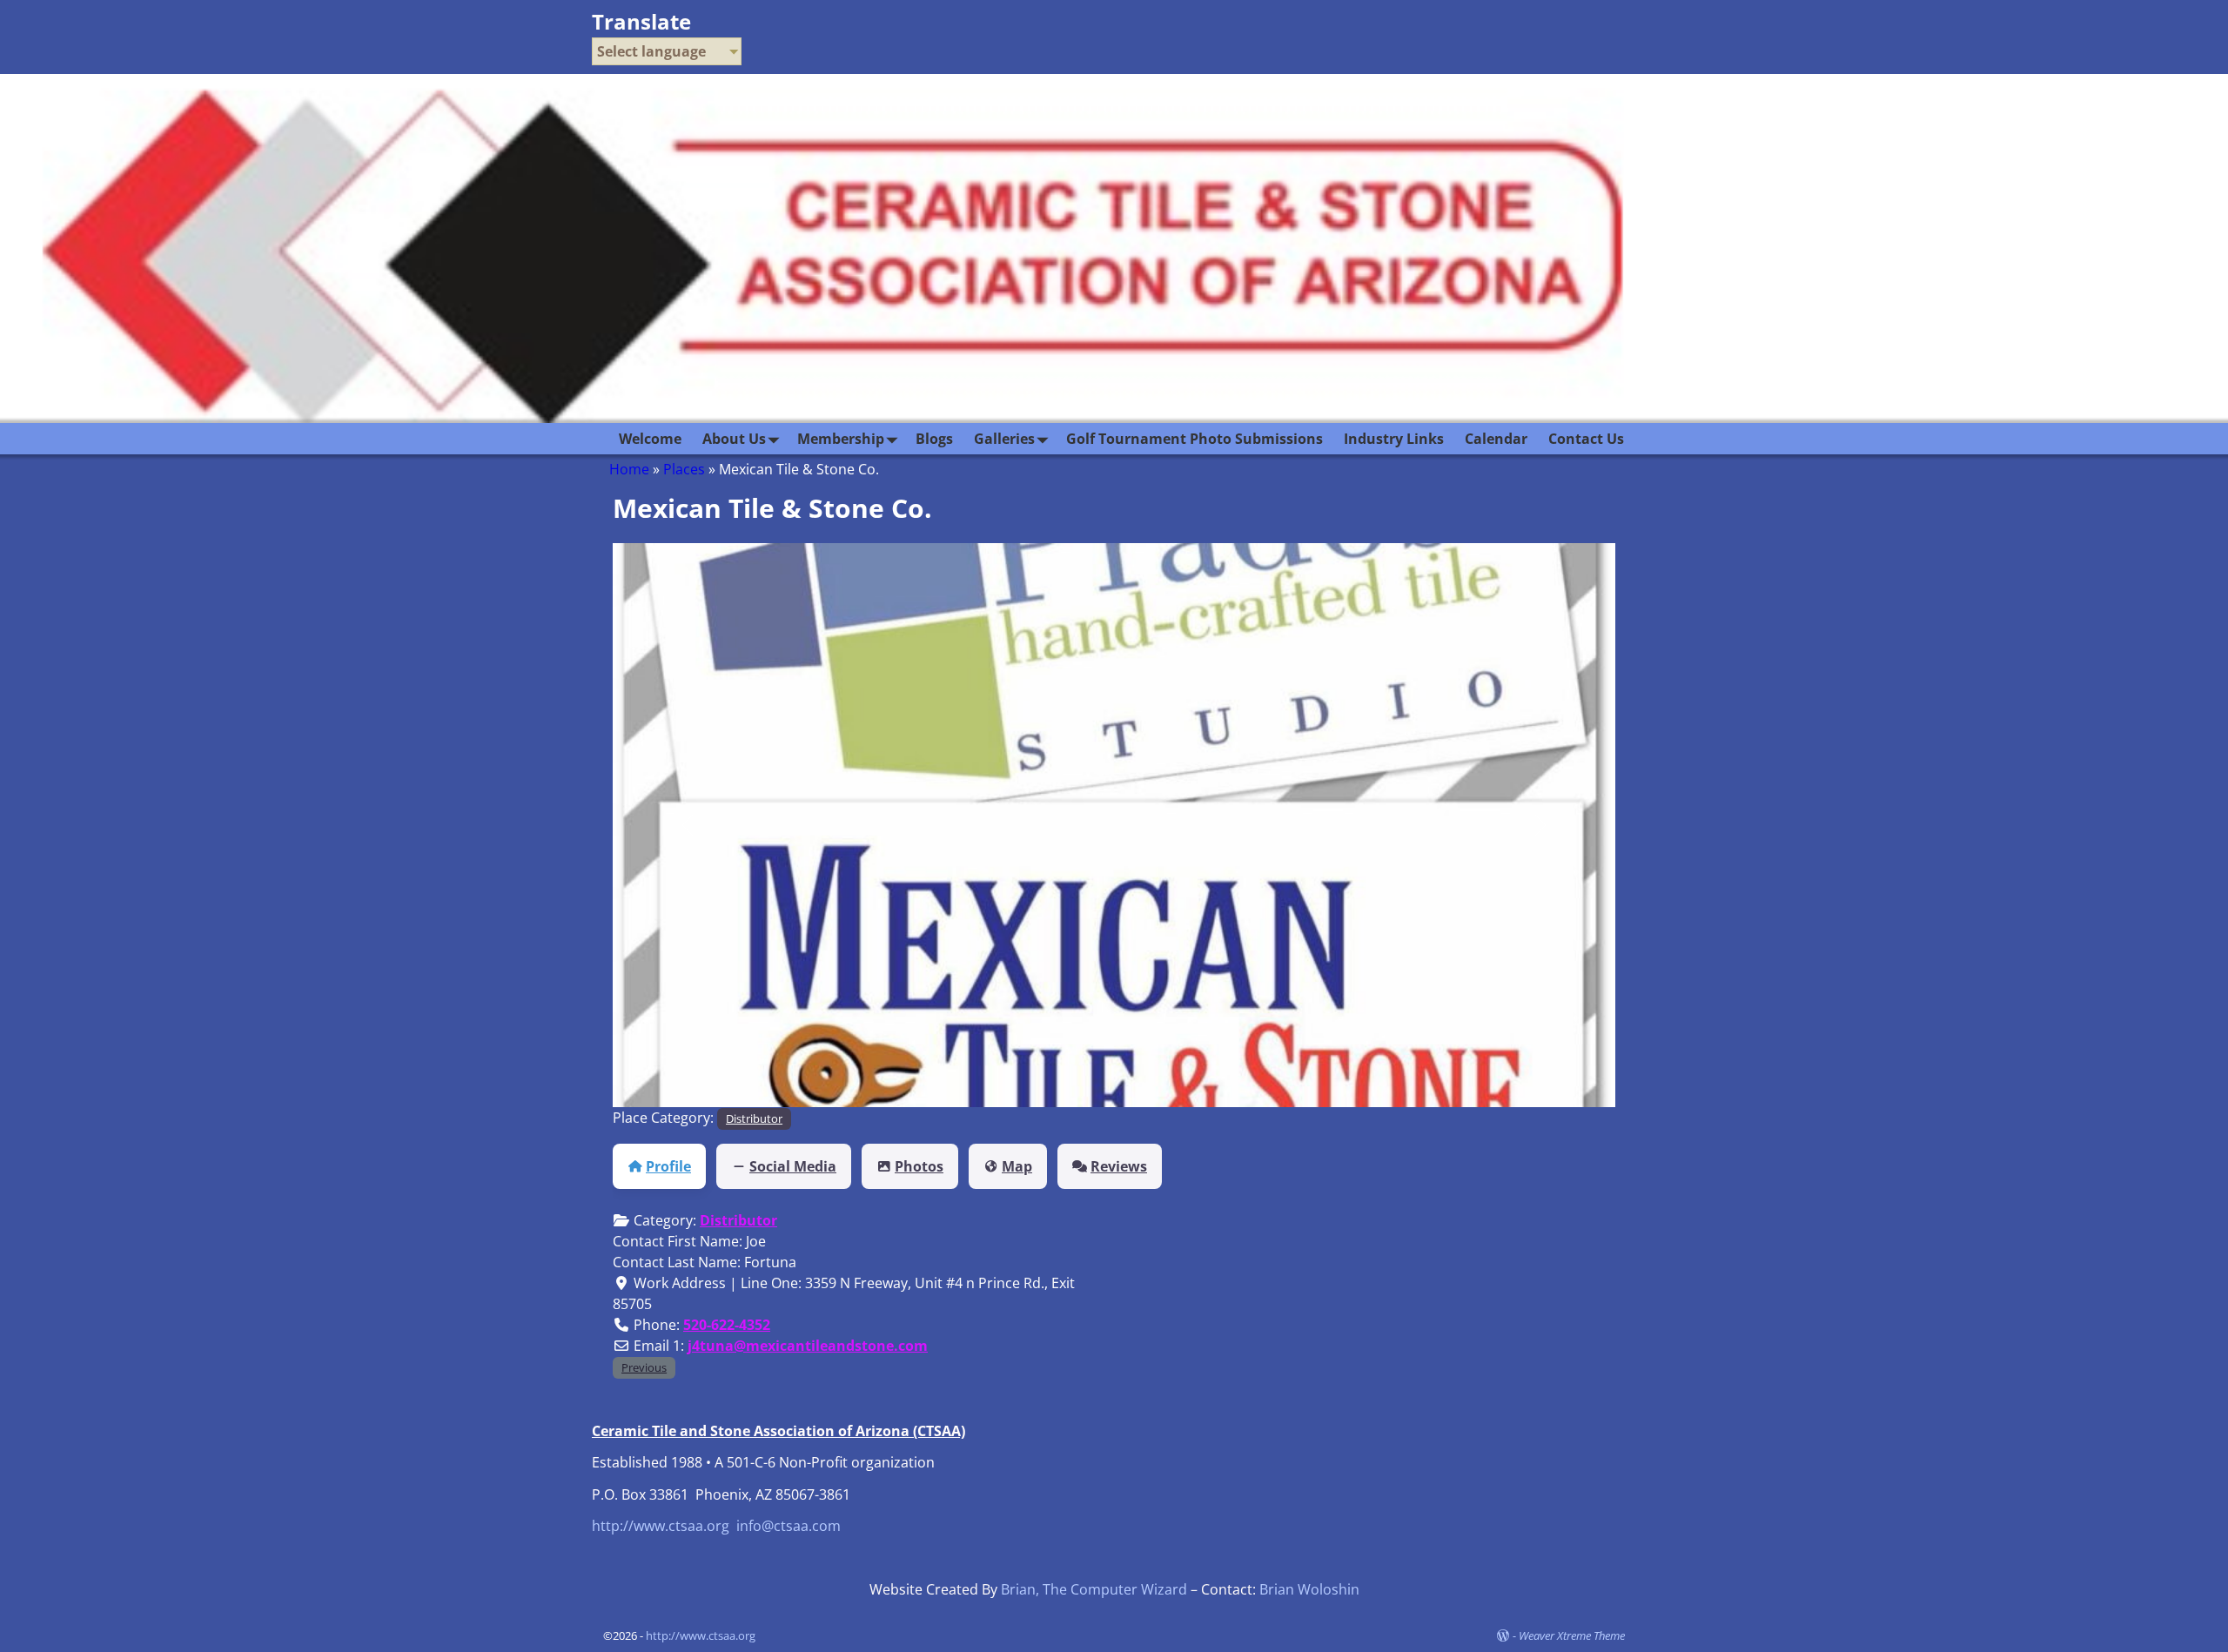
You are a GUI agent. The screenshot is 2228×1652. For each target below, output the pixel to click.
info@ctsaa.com (789, 1526)
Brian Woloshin (1309, 1589)
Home (629, 469)
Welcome (650, 439)
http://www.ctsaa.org (661, 1526)
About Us (734, 439)
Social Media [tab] (793, 1166)
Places (684, 469)
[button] (688, 825)
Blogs (934, 439)
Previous (644, 1367)
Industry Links (1394, 439)
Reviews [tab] (1119, 1166)
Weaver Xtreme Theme (1572, 1635)
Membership (841, 439)
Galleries (1004, 439)
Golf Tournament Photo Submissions (1195, 439)
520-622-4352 (727, 1325)
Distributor (754, 1118)
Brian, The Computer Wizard (1094, 1589)
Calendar (1496, 439)
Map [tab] (1017, 1166)
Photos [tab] (919, 1166)
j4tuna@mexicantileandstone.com (808, 1346)
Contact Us (1586, 439)
